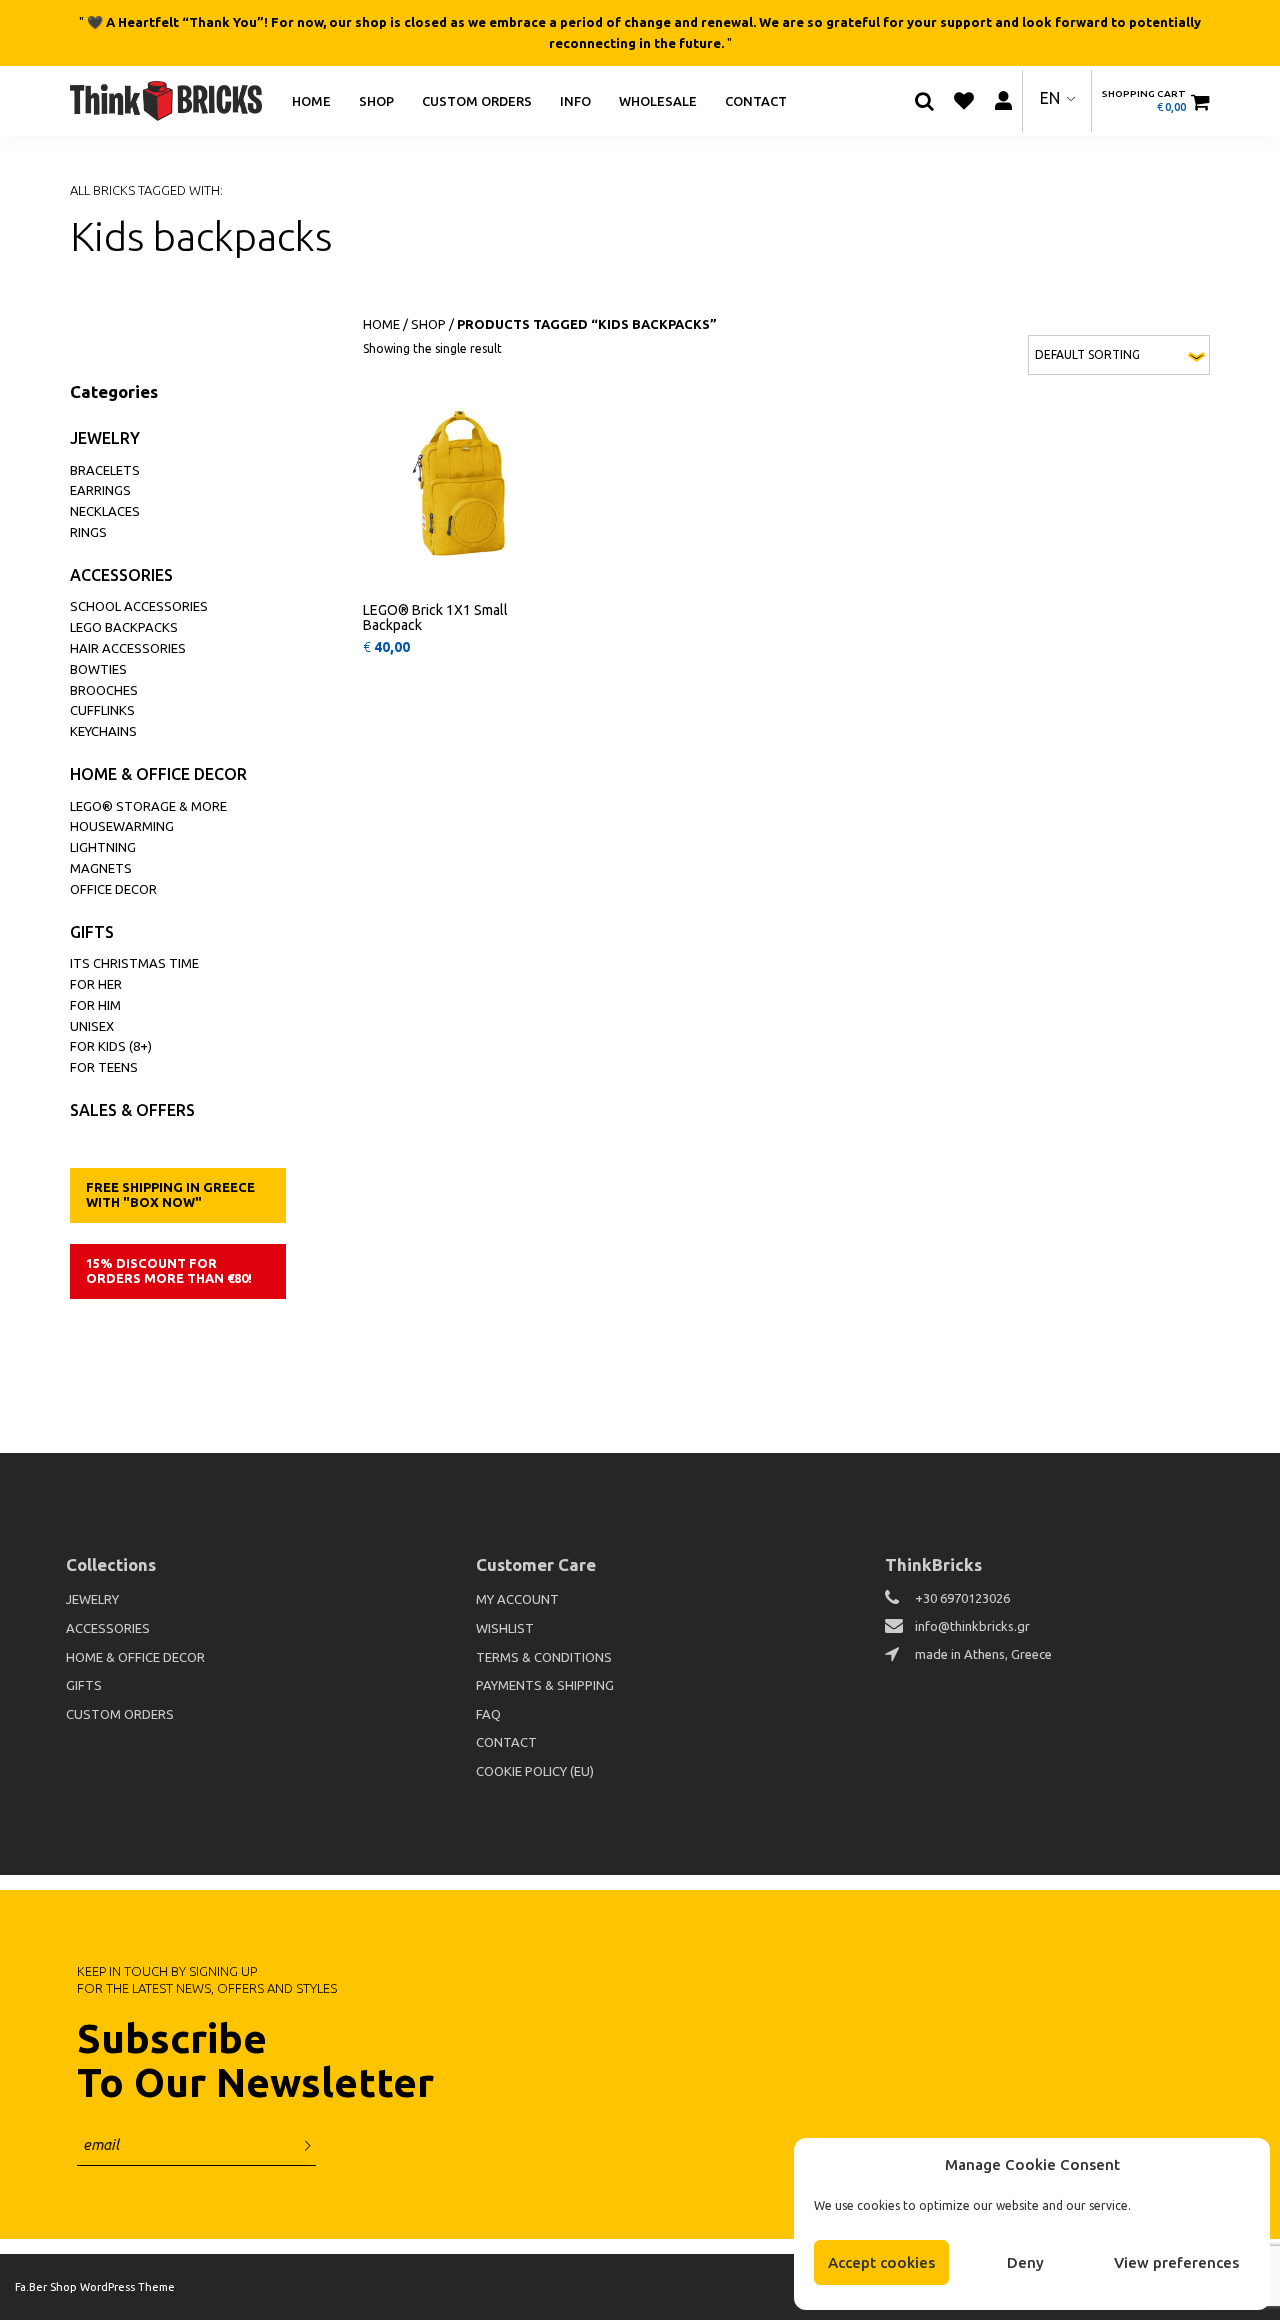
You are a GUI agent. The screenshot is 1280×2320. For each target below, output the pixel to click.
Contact (756, 100)
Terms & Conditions (544, 1657)
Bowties (98, 669)
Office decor (113, 889)
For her (96, 984)
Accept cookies (881, 2262)
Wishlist (505, 1628)
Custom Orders (477, 100)
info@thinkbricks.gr (972, 1626)
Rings (88, 532)
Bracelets (105, 470)
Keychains (103, 731)
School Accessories (139, 606)
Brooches (104, 690)
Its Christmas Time (134, 963)
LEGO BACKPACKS (124, 627)
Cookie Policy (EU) (535, 1771)
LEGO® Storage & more (148, 806)
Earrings (100, 490)
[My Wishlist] (964, 101)
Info (575, 100)
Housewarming (122, 826)
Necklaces (105, 511)
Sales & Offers (132, 1110)
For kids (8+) (111, 1046)
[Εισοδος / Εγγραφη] (1003, 100)
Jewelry (105, 438)
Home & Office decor (158, 774)
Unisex (92, 1026)
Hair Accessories (128, 648)
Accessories (121, 575)
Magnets (101, 868)
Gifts (92, 932)
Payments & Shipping (545, 1685)
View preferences (1176, 2262)
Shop (376, 100)
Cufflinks (102, 710)
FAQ (488, 1714)
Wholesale (658, 100)
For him (95, 1005)
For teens (104, 1067)
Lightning (103, 847)
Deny (1025, 2262)
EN (1050, 98)
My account (517, 1599)
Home (311, 100)
